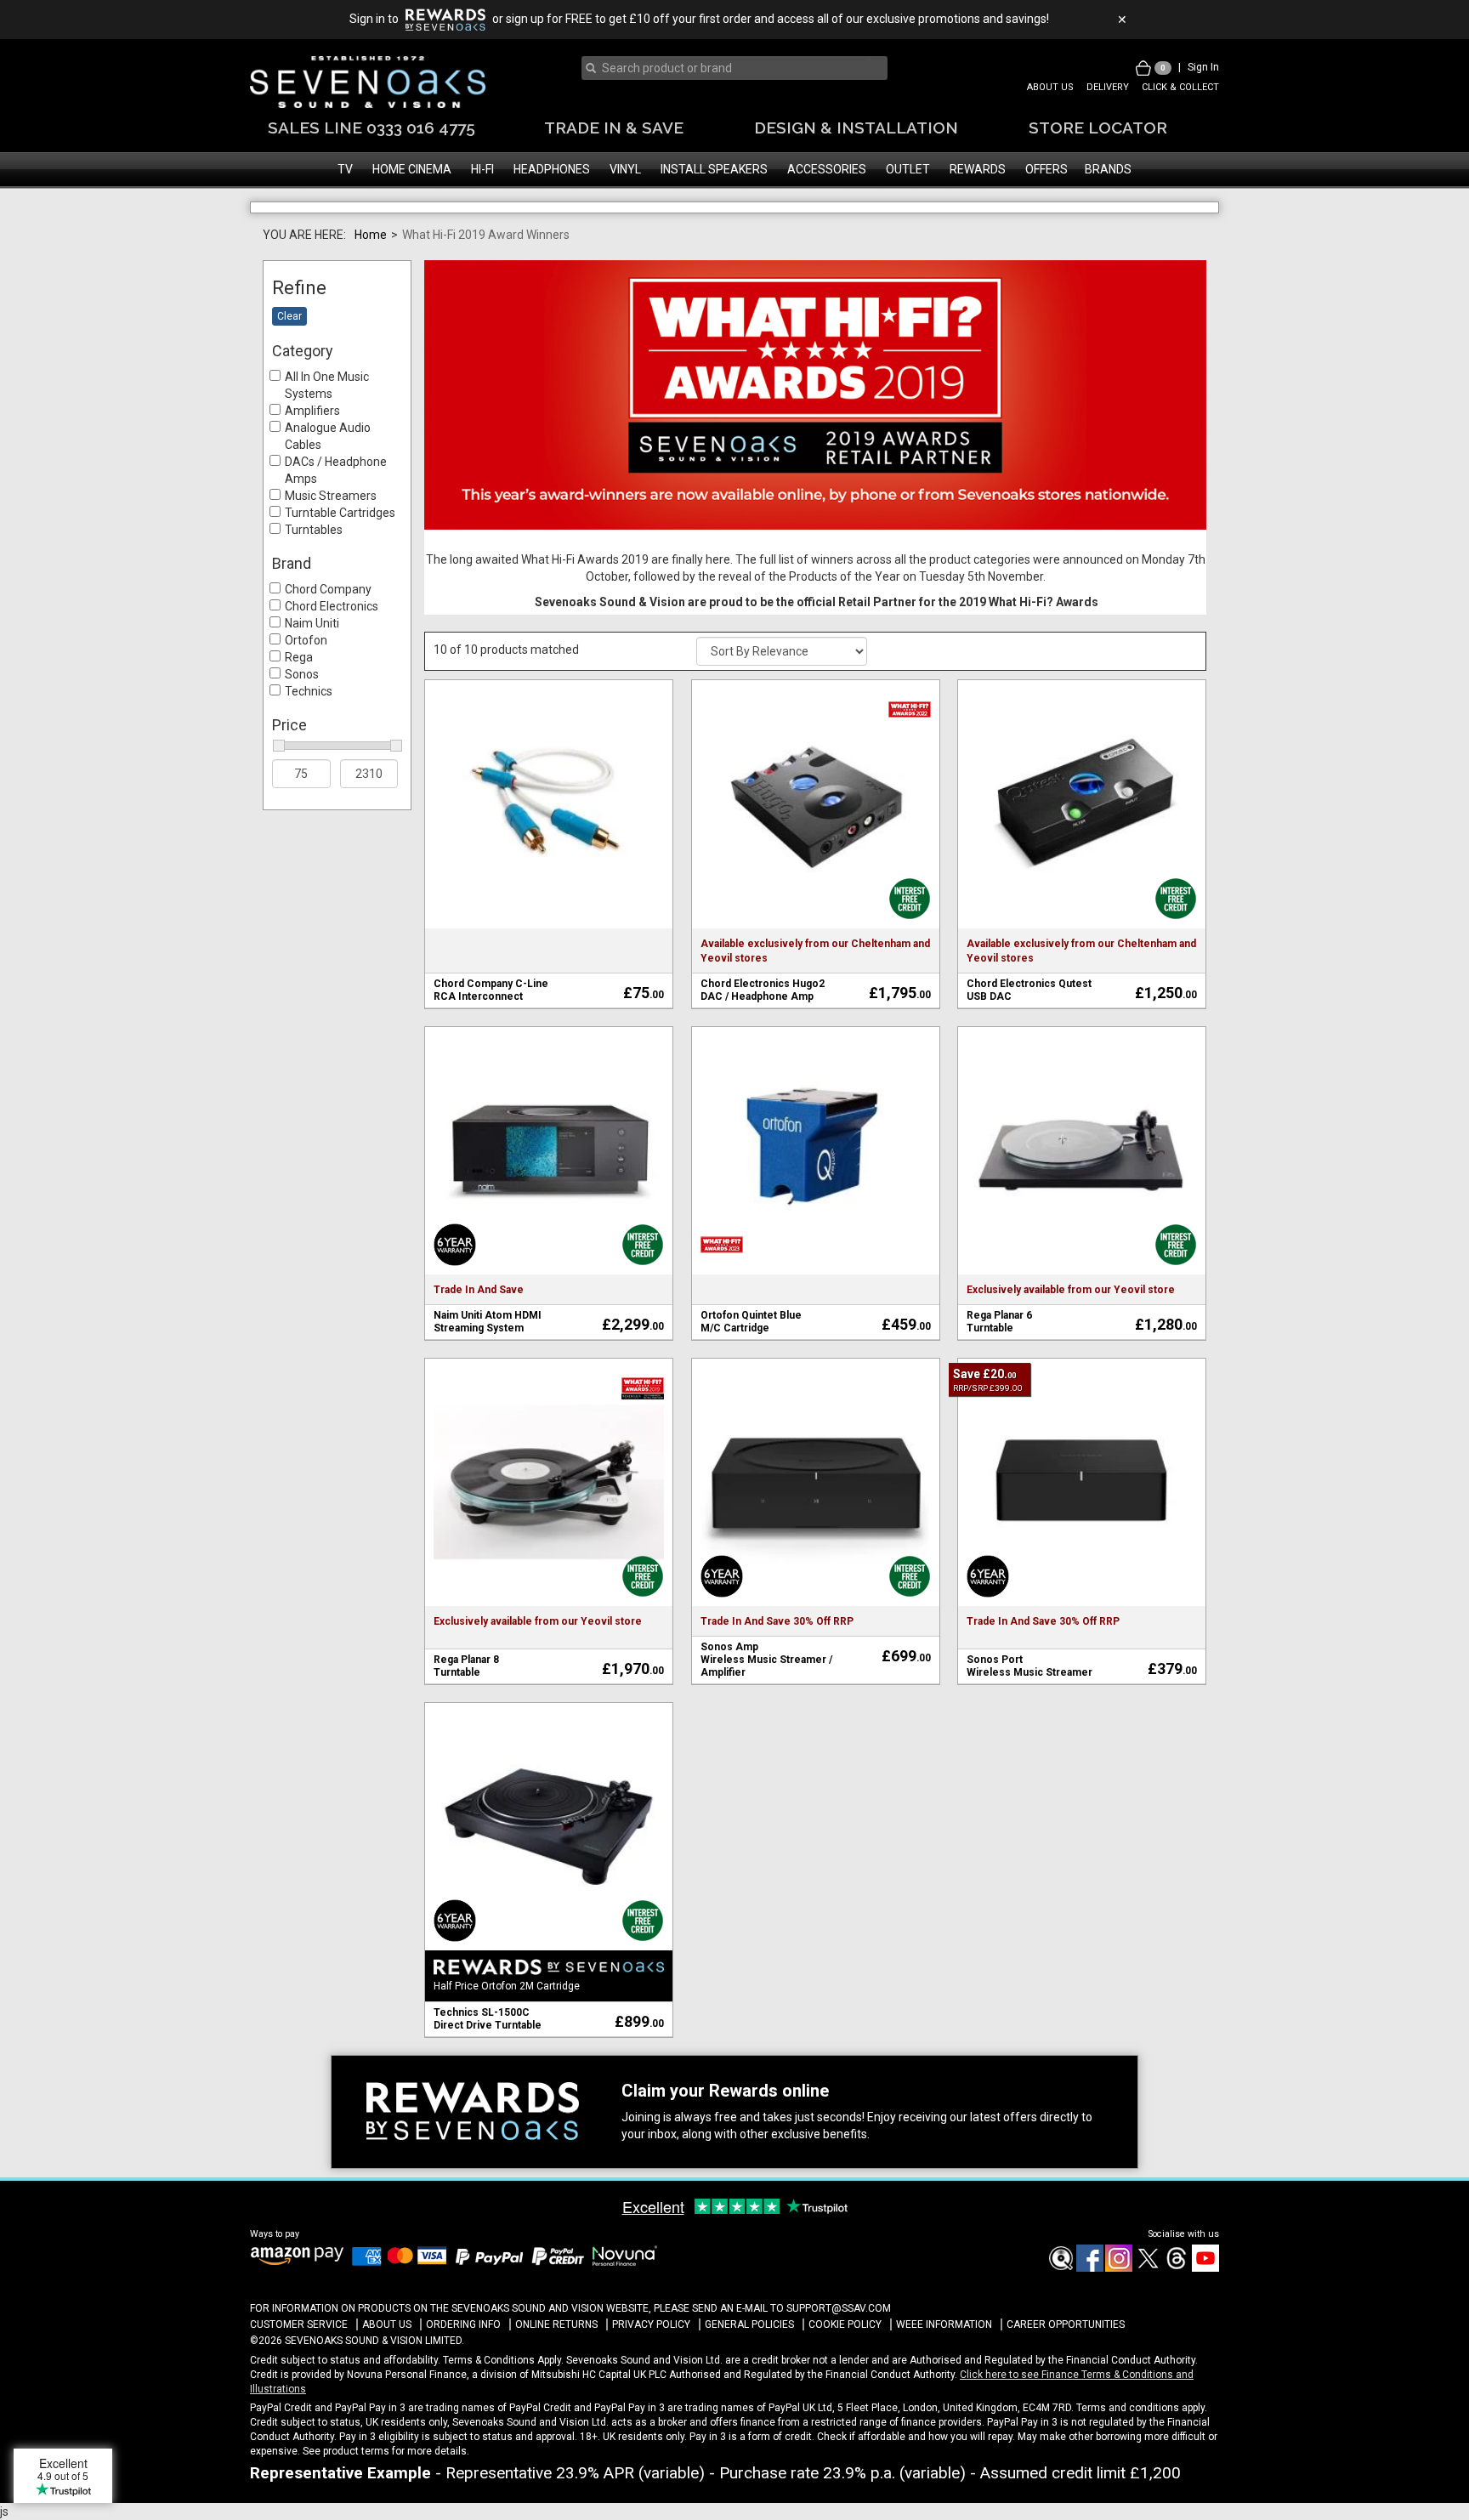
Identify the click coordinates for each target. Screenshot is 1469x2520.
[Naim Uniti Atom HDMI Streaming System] (549, 1197)
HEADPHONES (552, 169)
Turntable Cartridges (340, 561)
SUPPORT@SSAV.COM (839, 2356)
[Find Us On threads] (1176, 2316)
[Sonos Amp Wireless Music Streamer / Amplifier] (816, 1529)
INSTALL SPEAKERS (714, 169)
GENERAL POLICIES (749, 2373)
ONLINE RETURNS (556, 2373)
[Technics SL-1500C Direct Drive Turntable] (549, 1874)
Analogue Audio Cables (328, 485)
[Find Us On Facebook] (1060, 2316)
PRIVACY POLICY (651, 2373)
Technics (309, 739)
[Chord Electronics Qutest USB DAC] (1082, 851)
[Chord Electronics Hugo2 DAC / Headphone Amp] (816, 851)
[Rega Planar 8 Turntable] (549, 1529)
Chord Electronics (332, 654)
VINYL (625, 169)
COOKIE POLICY (845, 2373)
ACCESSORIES (827, 169)
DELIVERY (1108, 87)
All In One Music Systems (327, 434)
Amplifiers (312, 459)
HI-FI (482, 169)
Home (371, 282)
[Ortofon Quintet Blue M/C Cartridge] (816, 1197)
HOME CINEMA (412, 169)
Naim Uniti (312, 671)
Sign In (1203, 67)
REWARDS (978, 169)
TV (345, 169)
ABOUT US (1050, 87)
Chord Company (328, 637)
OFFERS (1046, 169)
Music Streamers (331, 544)
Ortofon (306, 688)
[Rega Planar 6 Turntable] (1082, 1197)
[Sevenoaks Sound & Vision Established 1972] (368, 82)
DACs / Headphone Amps (336, 519)
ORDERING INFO (463, 2373)
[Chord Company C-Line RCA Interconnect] (549, 851)
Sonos (302, 722)
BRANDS (1108, 169)
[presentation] (729, 68)
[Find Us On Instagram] (1118, 2316)
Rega (299, 705)
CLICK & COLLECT (1180, 87)
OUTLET (908, 169)
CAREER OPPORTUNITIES (1066, 2373)
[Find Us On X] (1147, 2316)
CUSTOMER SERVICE (299, 2373)
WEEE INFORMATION (944, 2373)
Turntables (314, 578)
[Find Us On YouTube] (1205, 2316)
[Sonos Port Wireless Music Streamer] (1082, 1529)
